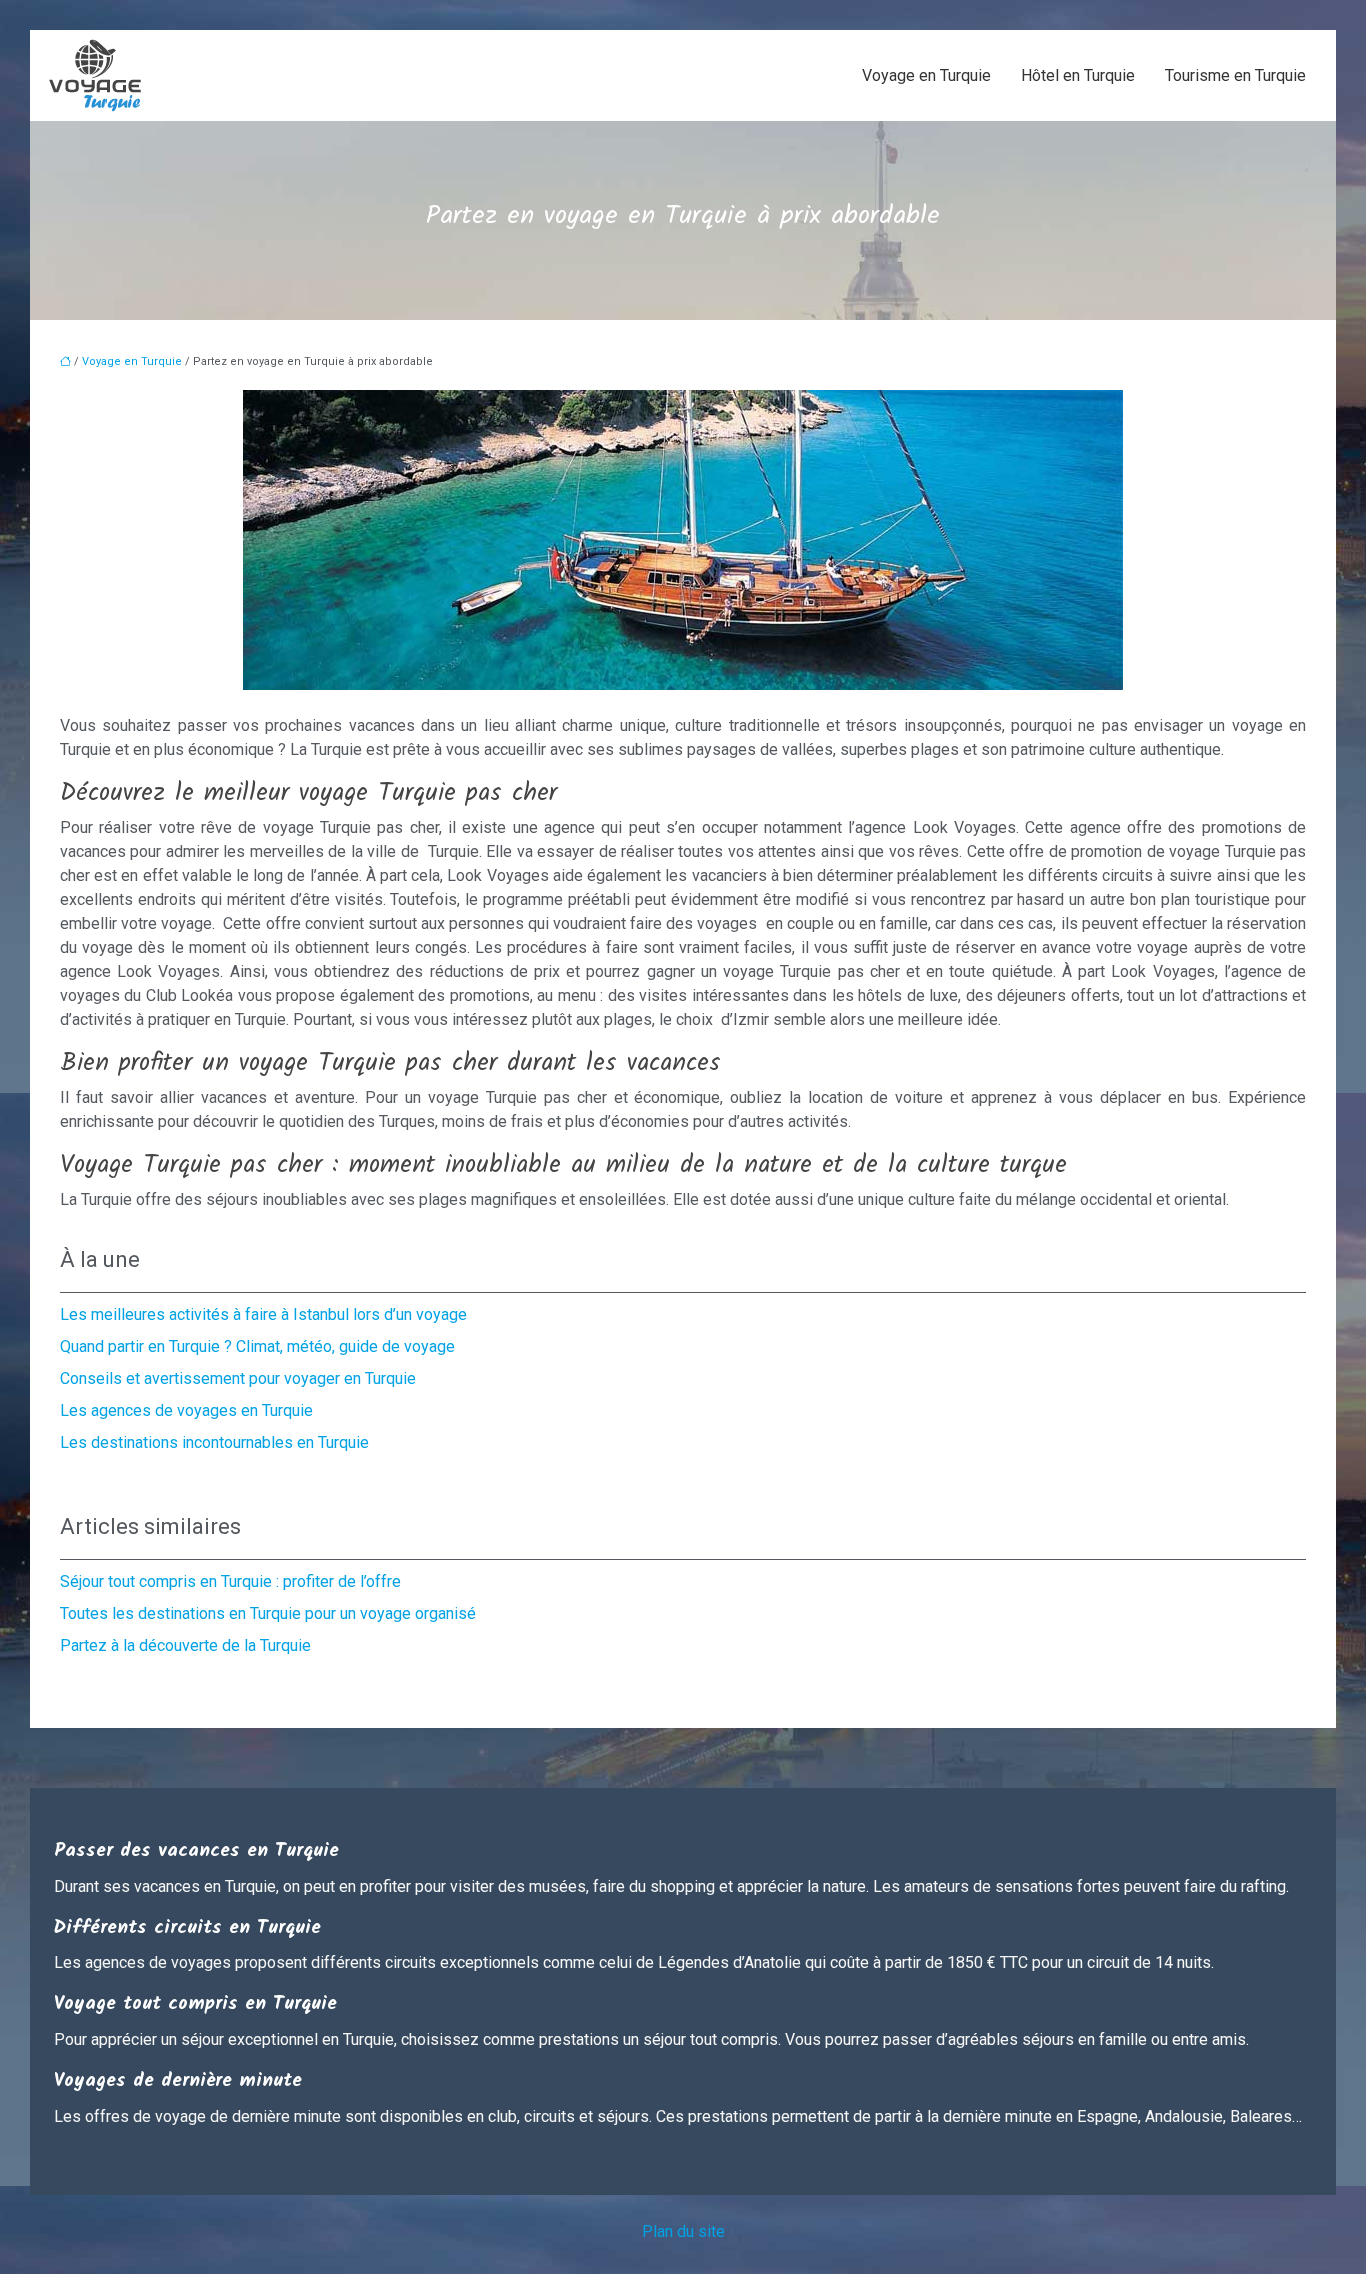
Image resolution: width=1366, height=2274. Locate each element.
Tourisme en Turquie (1235, 75)
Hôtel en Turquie (1078, 75)
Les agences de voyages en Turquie (186, 1410)
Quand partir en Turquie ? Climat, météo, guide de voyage (257, 1346)
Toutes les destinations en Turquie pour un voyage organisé (268, 1613)
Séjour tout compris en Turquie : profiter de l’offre (230, 1581)
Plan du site (683, 2231)
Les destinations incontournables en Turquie (214, 1442)
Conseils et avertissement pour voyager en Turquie (238, 1378)
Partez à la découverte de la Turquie (185, 1645)
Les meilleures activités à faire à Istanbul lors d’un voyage (263, 1314)
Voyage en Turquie (926, 75)
